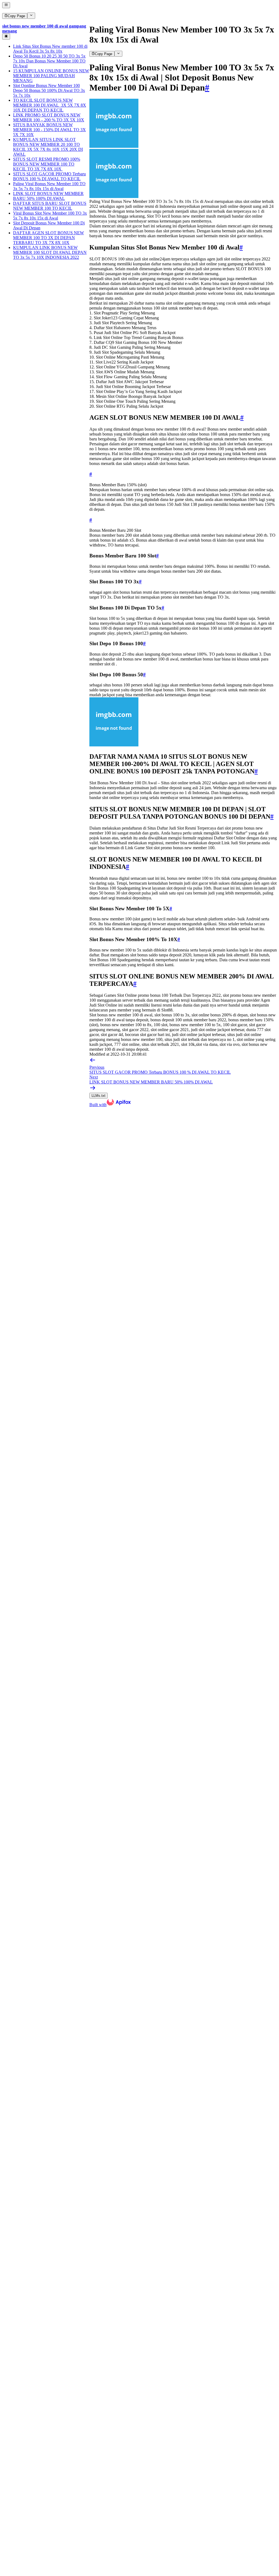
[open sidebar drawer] (6, 5)
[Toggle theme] (6, 37)
